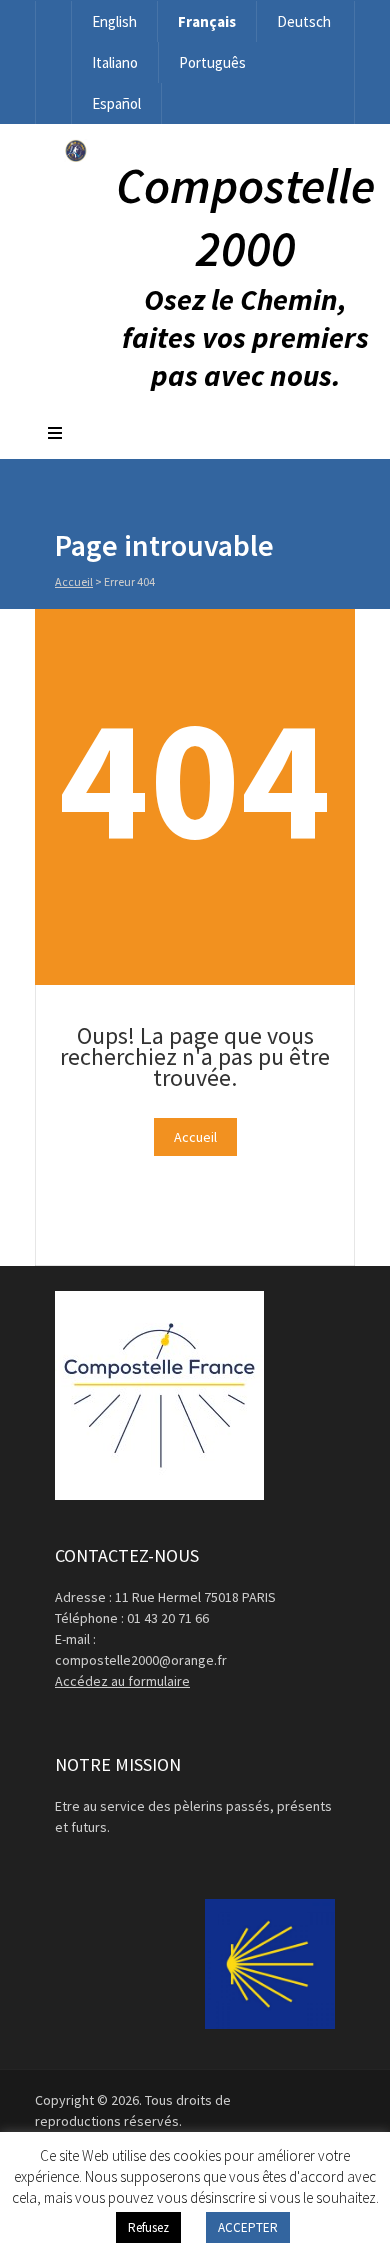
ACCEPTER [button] (248, 2227)
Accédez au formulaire (122, 1681)
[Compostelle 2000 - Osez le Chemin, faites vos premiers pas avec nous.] (75, 157)
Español (116, 103)
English (114, 21)
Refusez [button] (148, 2227)
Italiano (115, 62)
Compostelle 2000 (245, 217)
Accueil (74, 581)
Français (207, 21)
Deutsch (304, 21)
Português (212, 62)
